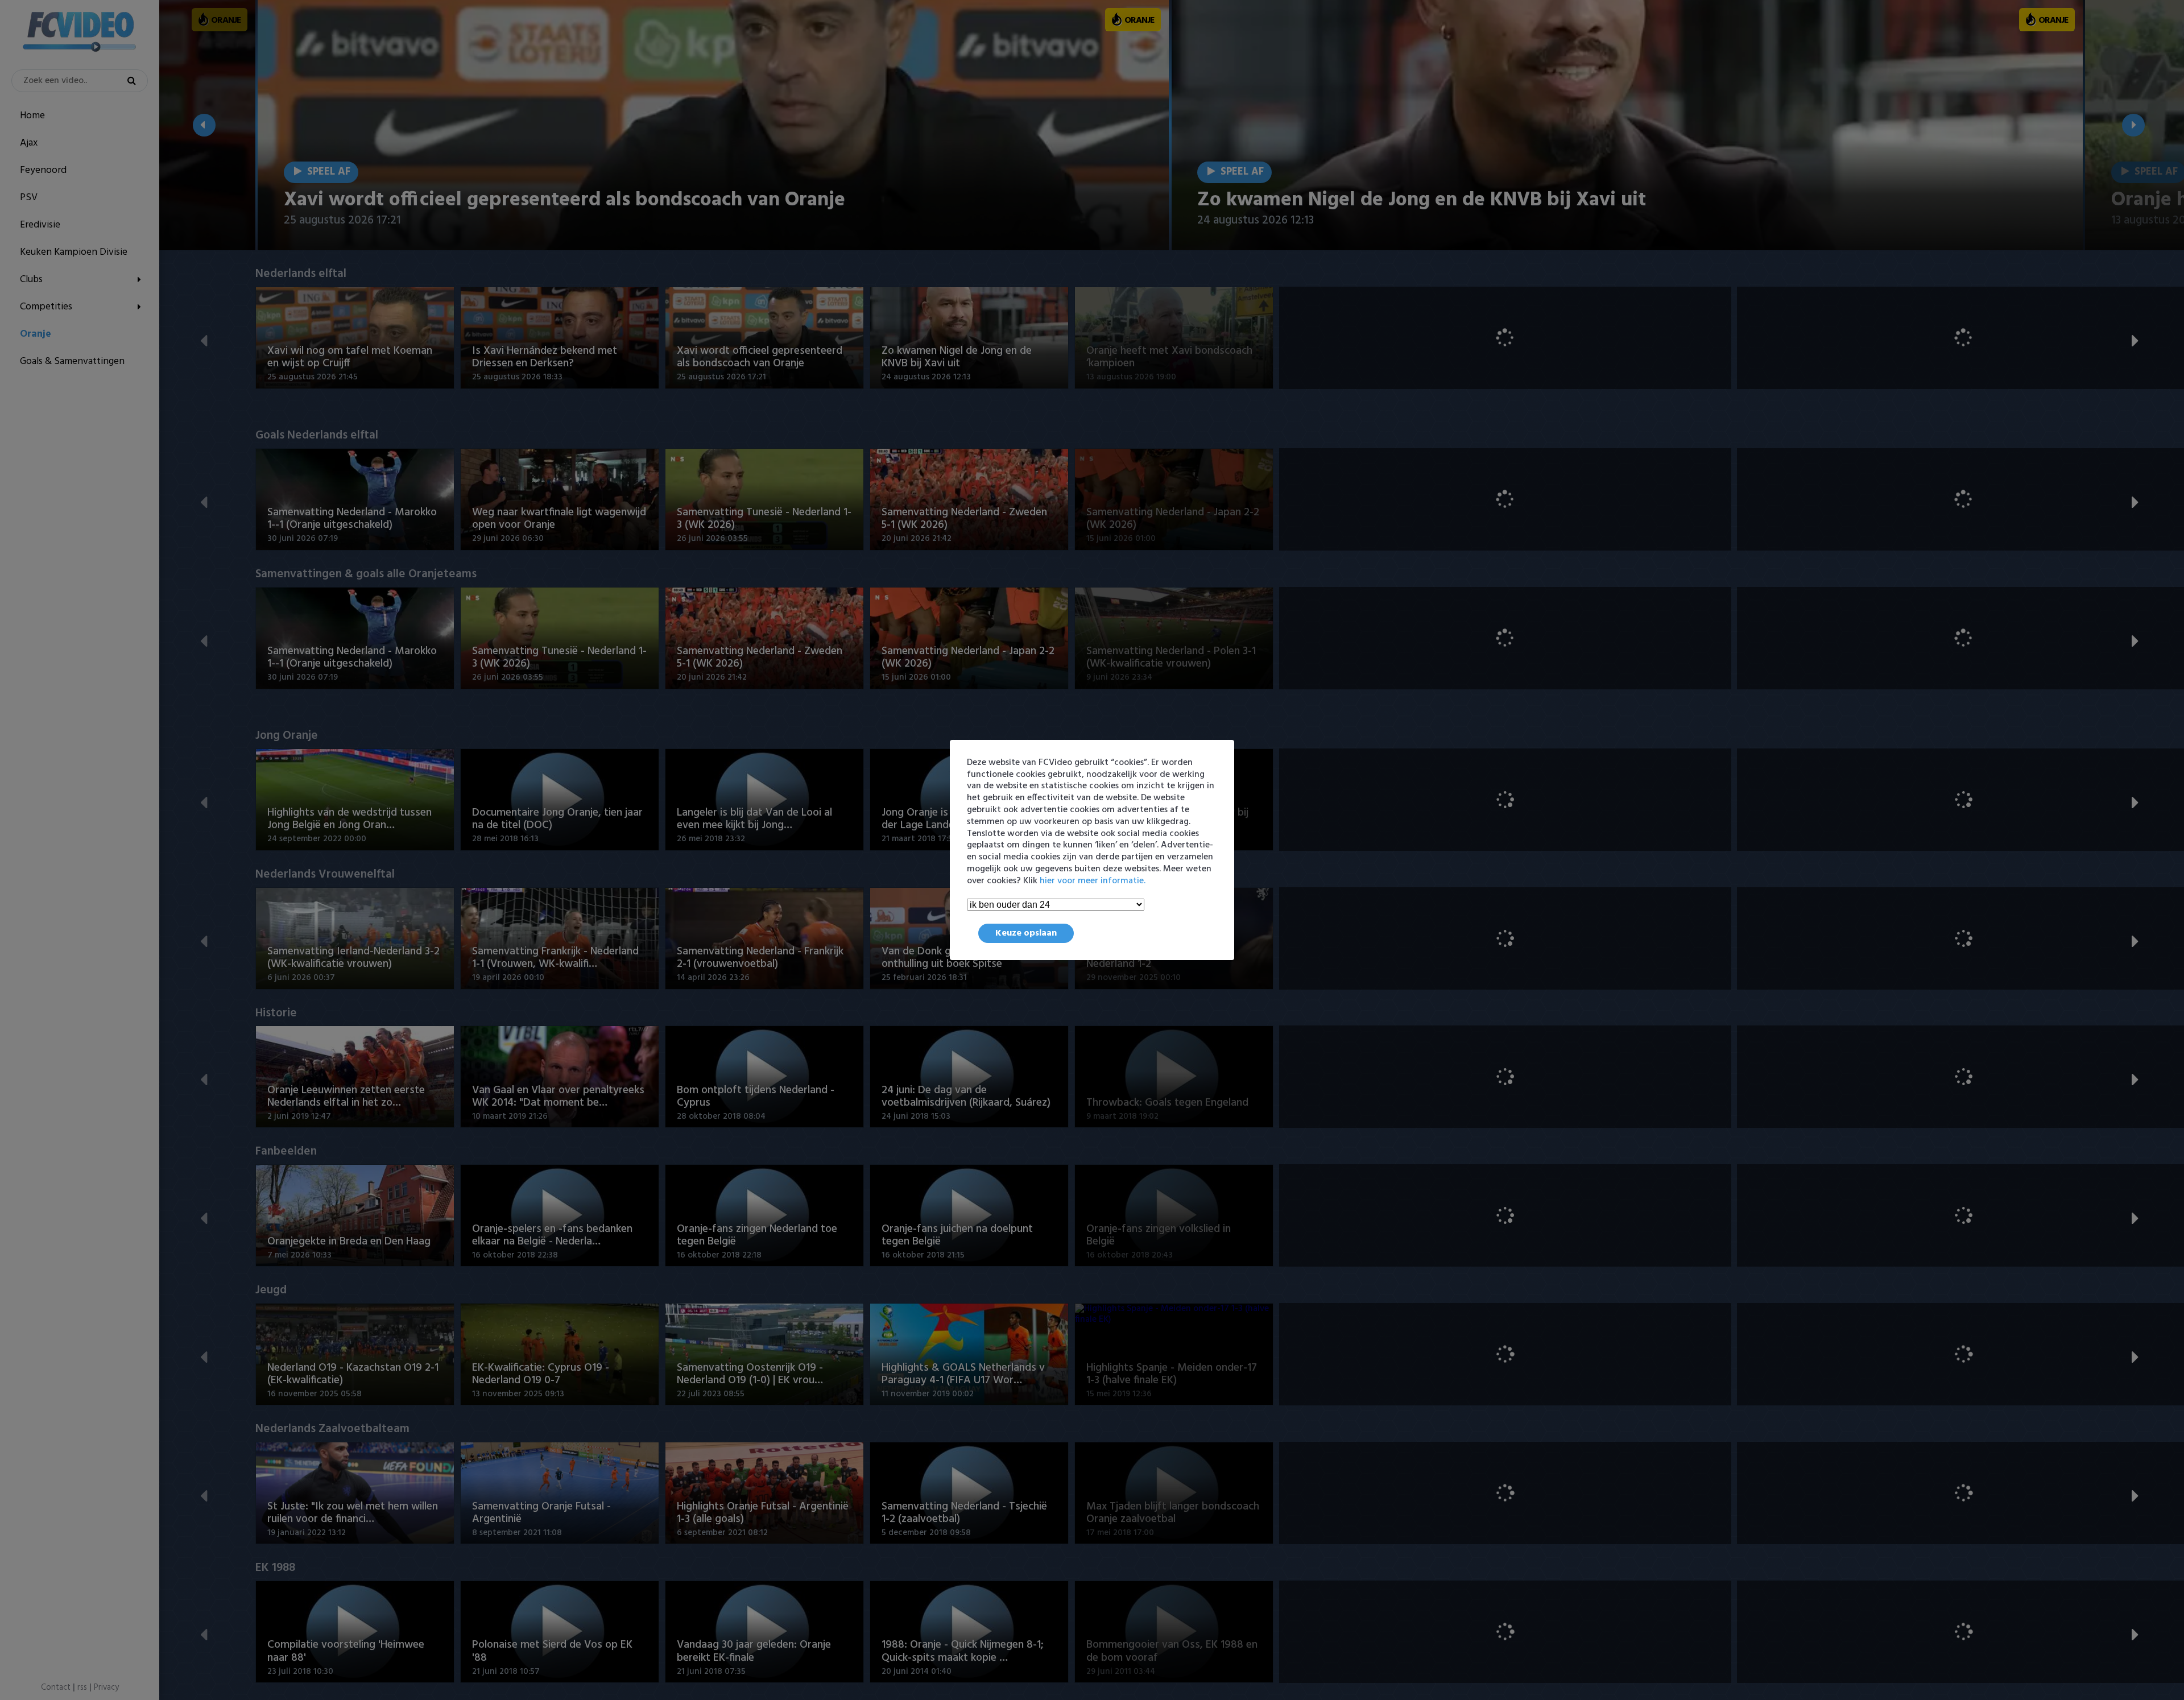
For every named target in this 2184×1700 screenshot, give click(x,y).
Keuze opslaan (1026, 933)
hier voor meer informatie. (1093, 881)
